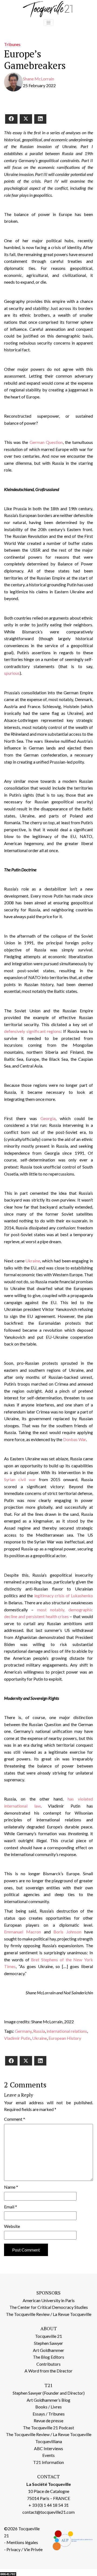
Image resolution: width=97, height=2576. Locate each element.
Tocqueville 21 (48, 2336)
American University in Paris (49, 2300)
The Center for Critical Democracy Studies (49, 2307)
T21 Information (48, 2462)
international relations (67, 2031)
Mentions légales (22, 2542)
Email (11, 2207)
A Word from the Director (48, 2371)
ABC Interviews (48, 2448)
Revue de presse (48, 2420)
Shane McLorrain (39, 79)
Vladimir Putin (17, 2038)
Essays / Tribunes (49, 2414)
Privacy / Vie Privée (25, 2549)
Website (12, 2226)
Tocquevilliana (49, 2441)
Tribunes (12, 44)
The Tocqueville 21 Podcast (48, 2428)
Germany (23, 2031)
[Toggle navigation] (48, 23)
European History (65, 2038)
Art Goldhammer (48, 2350)
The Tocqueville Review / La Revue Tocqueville (49, 2314)
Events (48, 2455)
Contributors (48, 2364)
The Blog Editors (48, 2357)
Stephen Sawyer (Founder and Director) (49, 2393)
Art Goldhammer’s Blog (48, 2400)
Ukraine (39, 2038)
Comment (15, 2119)
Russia (39, 2031)
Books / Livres (48, 2407)
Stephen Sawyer (48, 2343)
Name (11, 2187)
